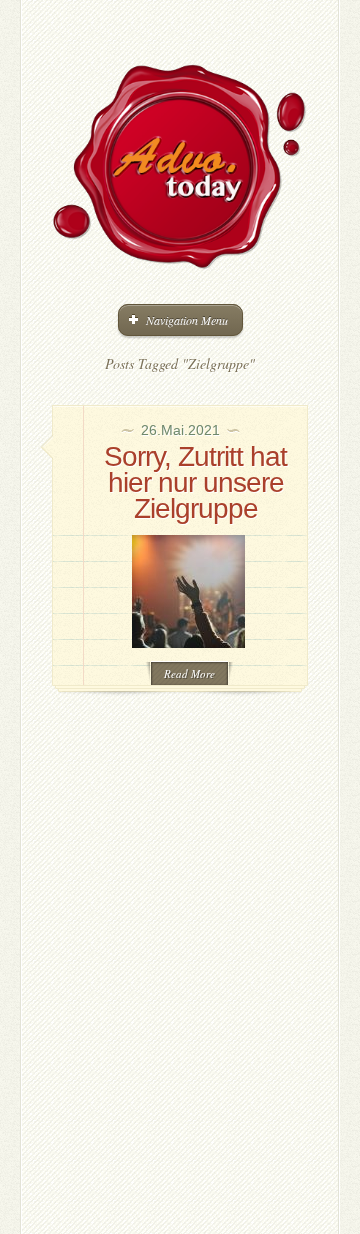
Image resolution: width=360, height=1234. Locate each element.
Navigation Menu (187, 320)
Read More (189, 673)
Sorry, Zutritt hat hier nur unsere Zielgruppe (195, 482)
